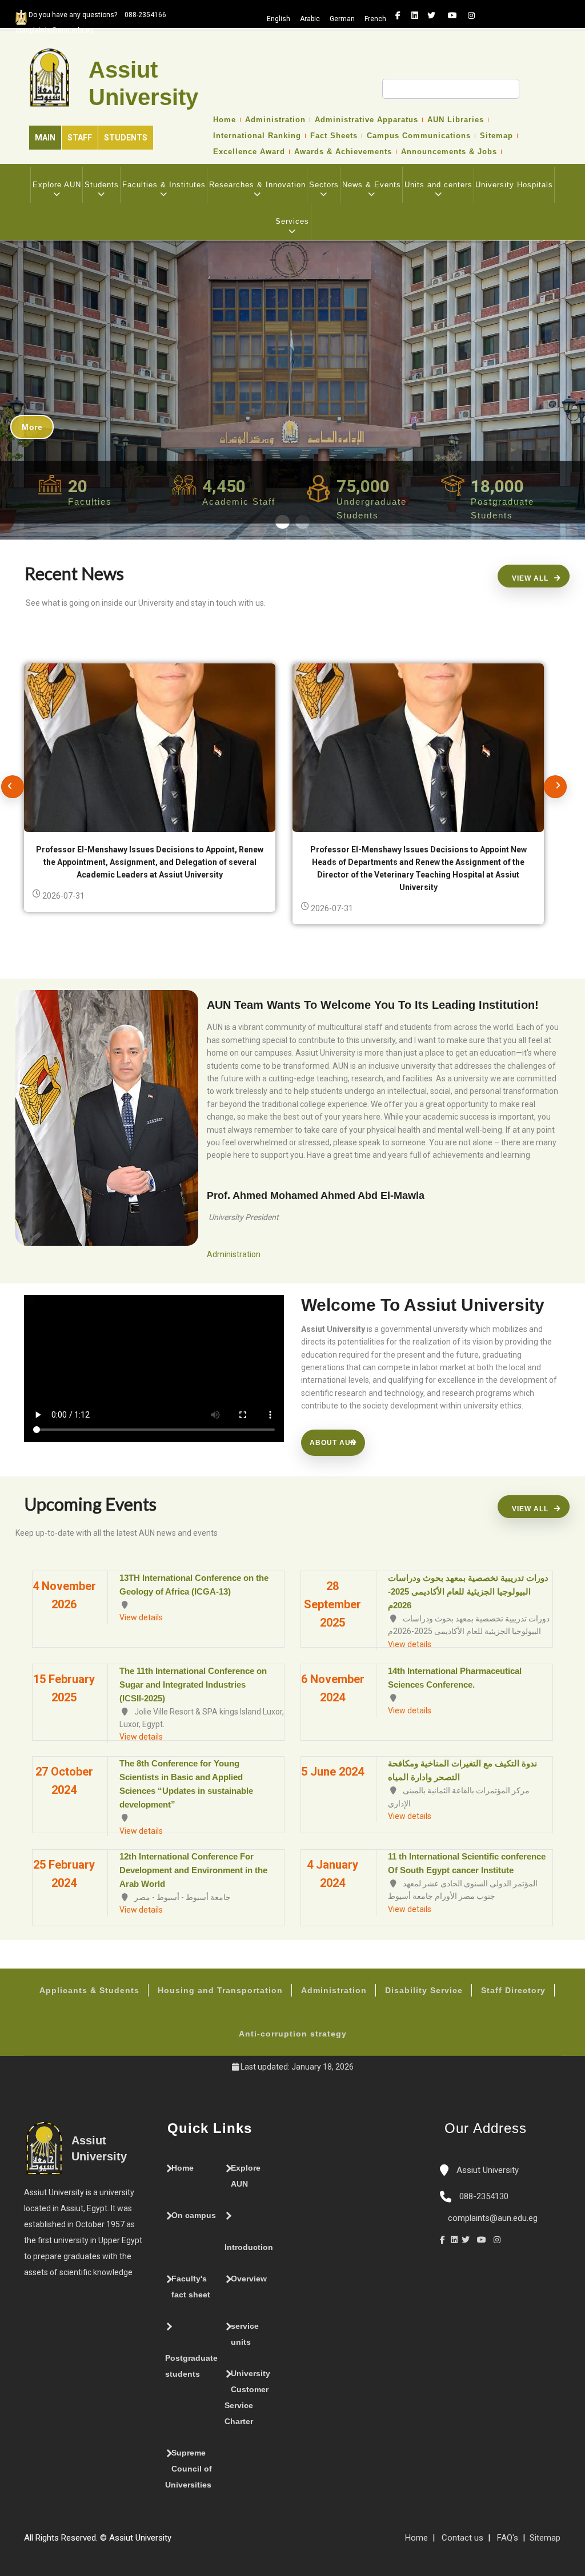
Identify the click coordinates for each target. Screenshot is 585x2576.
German (342, 19)
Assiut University (486, 2170)
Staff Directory (513, 1990)
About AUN (333, 1443)
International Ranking (257, 136)
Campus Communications (419, 136)
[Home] (211, 2542)
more (32, 427)
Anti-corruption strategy (293, 2034)
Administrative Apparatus (366, 120)
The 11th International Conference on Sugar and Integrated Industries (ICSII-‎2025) (193, 1685)
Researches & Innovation (257, 185)
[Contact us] (200, 2542)
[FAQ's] (189, 2542)
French (375, 19)
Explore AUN (57, 185)
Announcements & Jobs (449, 152)
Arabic (310, 19)
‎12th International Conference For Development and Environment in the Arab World (193, 1870)
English (279, 19)
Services (292, 221)
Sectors (324, 185)
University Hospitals (514, 185)
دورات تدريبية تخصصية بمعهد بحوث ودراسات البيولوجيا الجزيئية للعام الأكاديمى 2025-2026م (468, 1591)
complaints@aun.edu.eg (492, 2218)
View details (141, 1617)
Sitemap (496, 136)
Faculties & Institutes (164, 185)
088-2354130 (484, 2196)
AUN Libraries (456, 120)
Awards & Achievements (343, 152)
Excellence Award (249, 152)
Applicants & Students (89, 1990)
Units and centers (438, 185)
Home (225, 120)
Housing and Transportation (220, 1990)
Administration (275, 120)
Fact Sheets (334, 136)
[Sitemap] (177, 2542)
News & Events (372, 185)
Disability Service (424, 1990)
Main (45, 138)
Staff (80, 138)
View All (530, 578)
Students (126, 138)
